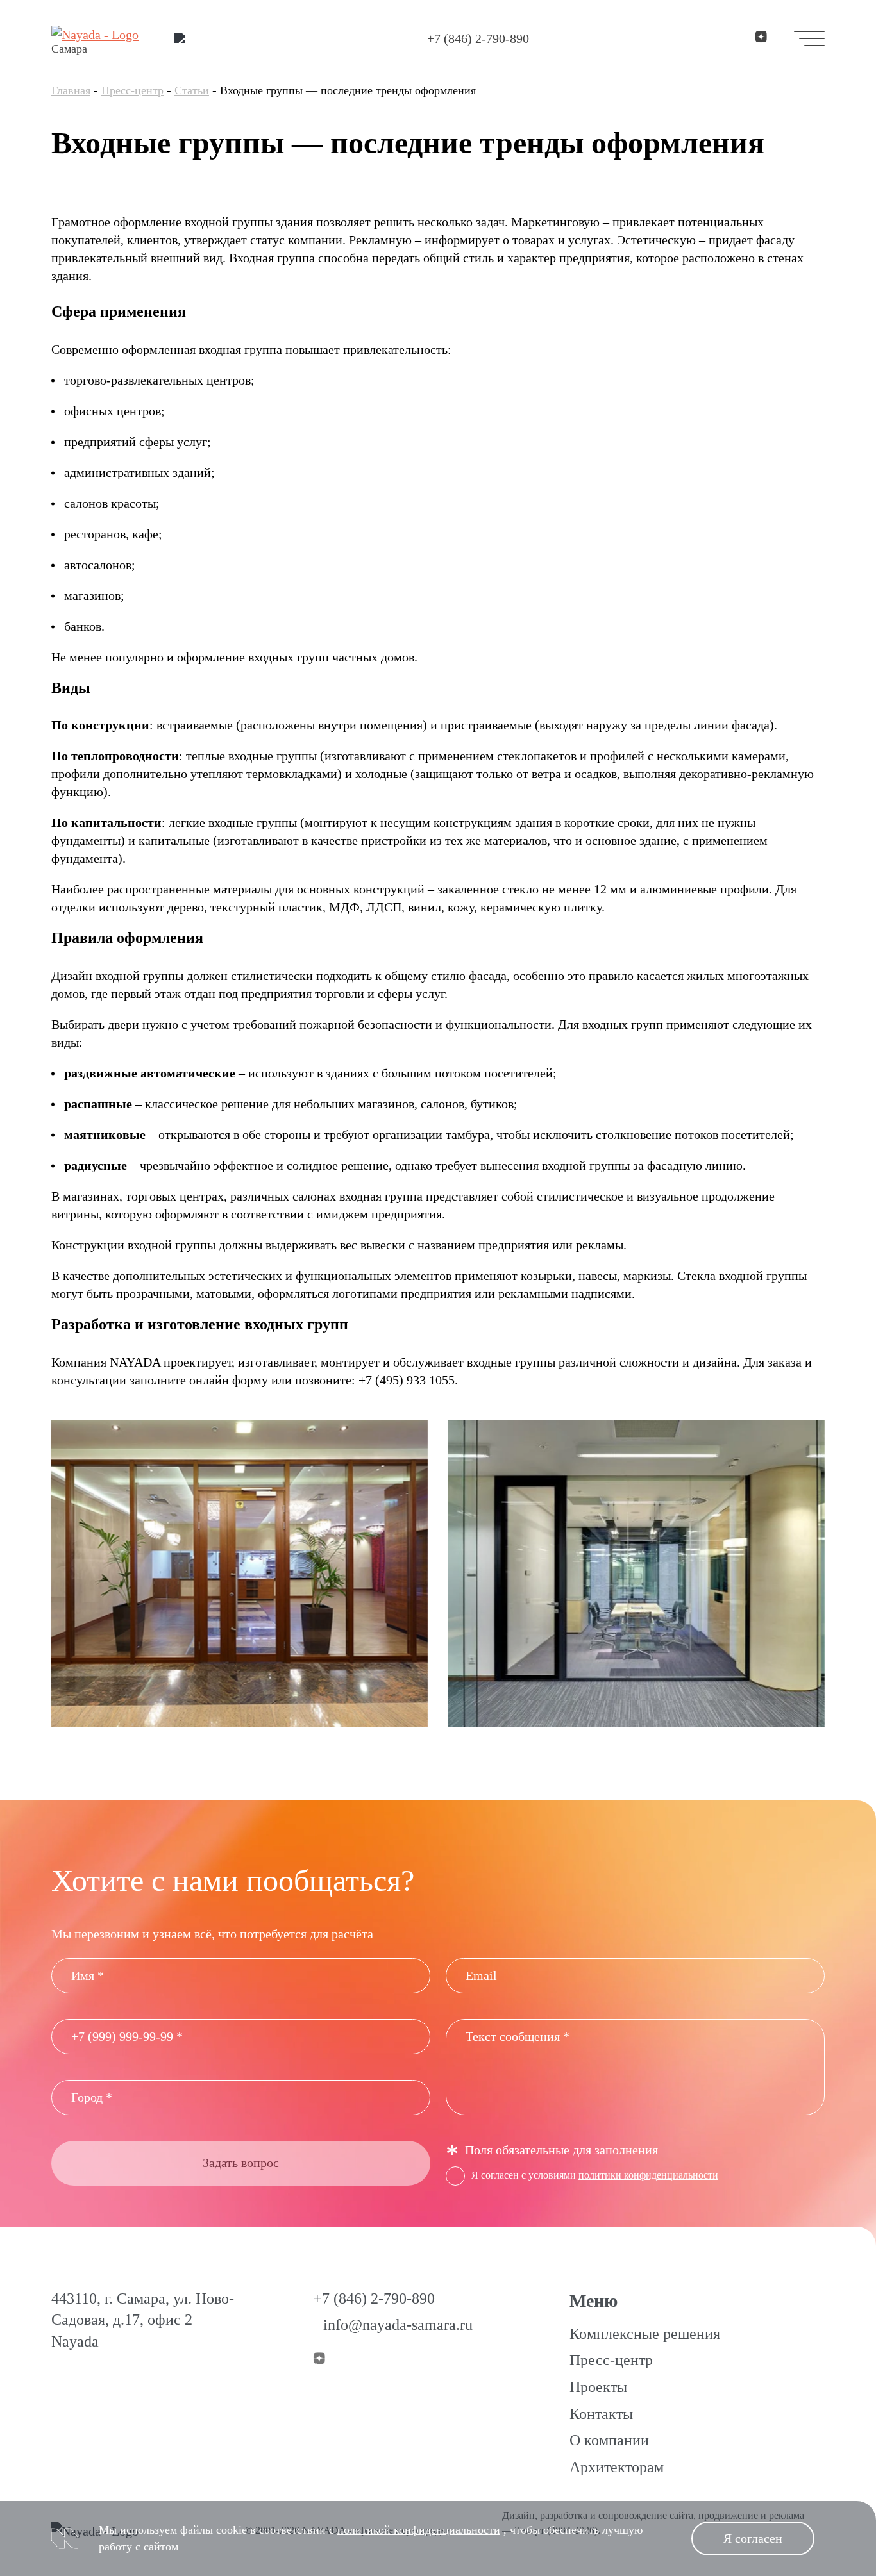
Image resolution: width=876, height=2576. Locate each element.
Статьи (192, 90)
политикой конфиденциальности (419, 2530)
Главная (71, 90)
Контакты (601, 2414)
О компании (609, 2440)
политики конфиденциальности (648, 2175)
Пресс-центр (132, 90)
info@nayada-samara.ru (398, 2325)
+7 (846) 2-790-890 (478, 38)
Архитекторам (617, 2467)
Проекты (598, 2387)
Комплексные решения (645, 2334)
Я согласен (753, 2538)
